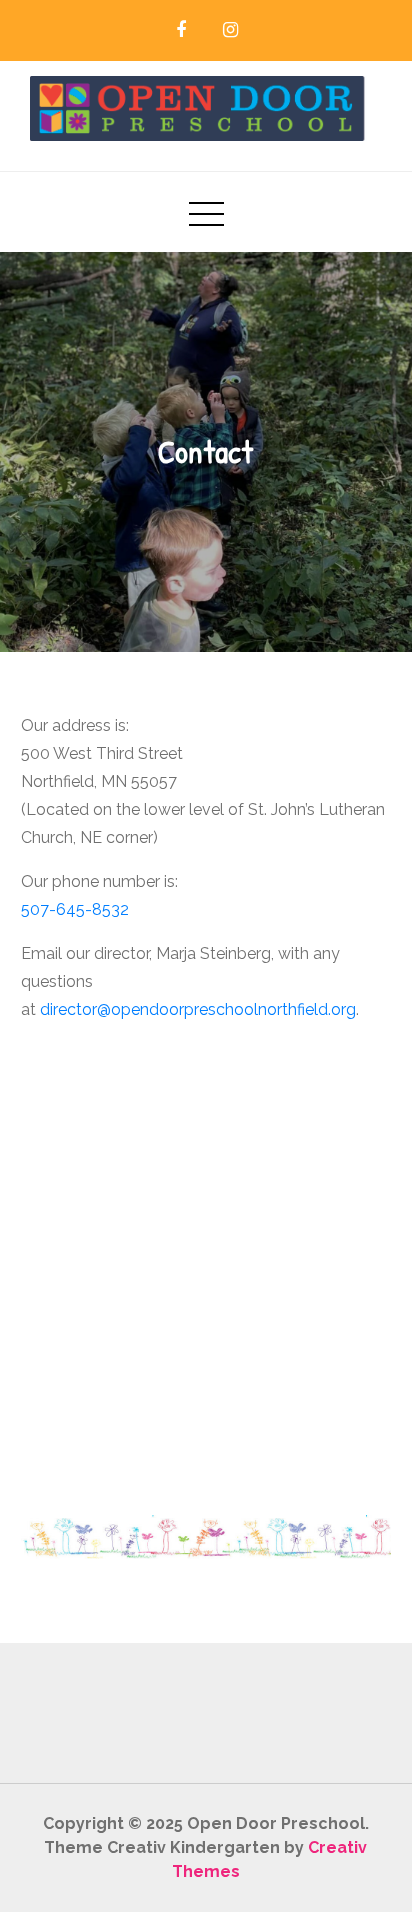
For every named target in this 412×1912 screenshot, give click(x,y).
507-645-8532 (75, 909)
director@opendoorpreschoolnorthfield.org (198, 1009)
